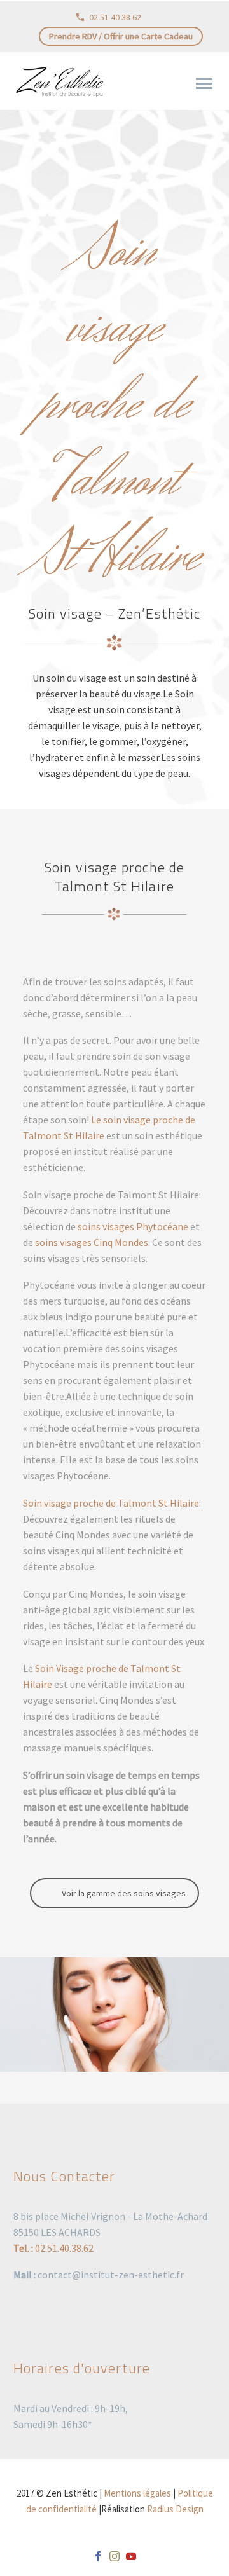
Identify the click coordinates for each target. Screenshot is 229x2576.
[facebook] (98, 2556)
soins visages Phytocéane (133, 1226)
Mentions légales (137, 2493)
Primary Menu (204, 84)
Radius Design (175, 2509)
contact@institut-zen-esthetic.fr (111, 2275)
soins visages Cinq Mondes (91, 1242)
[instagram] (114, 2556)
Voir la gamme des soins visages (124, 1893)
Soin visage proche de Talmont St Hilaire (111, 1503)
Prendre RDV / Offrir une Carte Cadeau (121, 36)
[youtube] (131, 2556)
